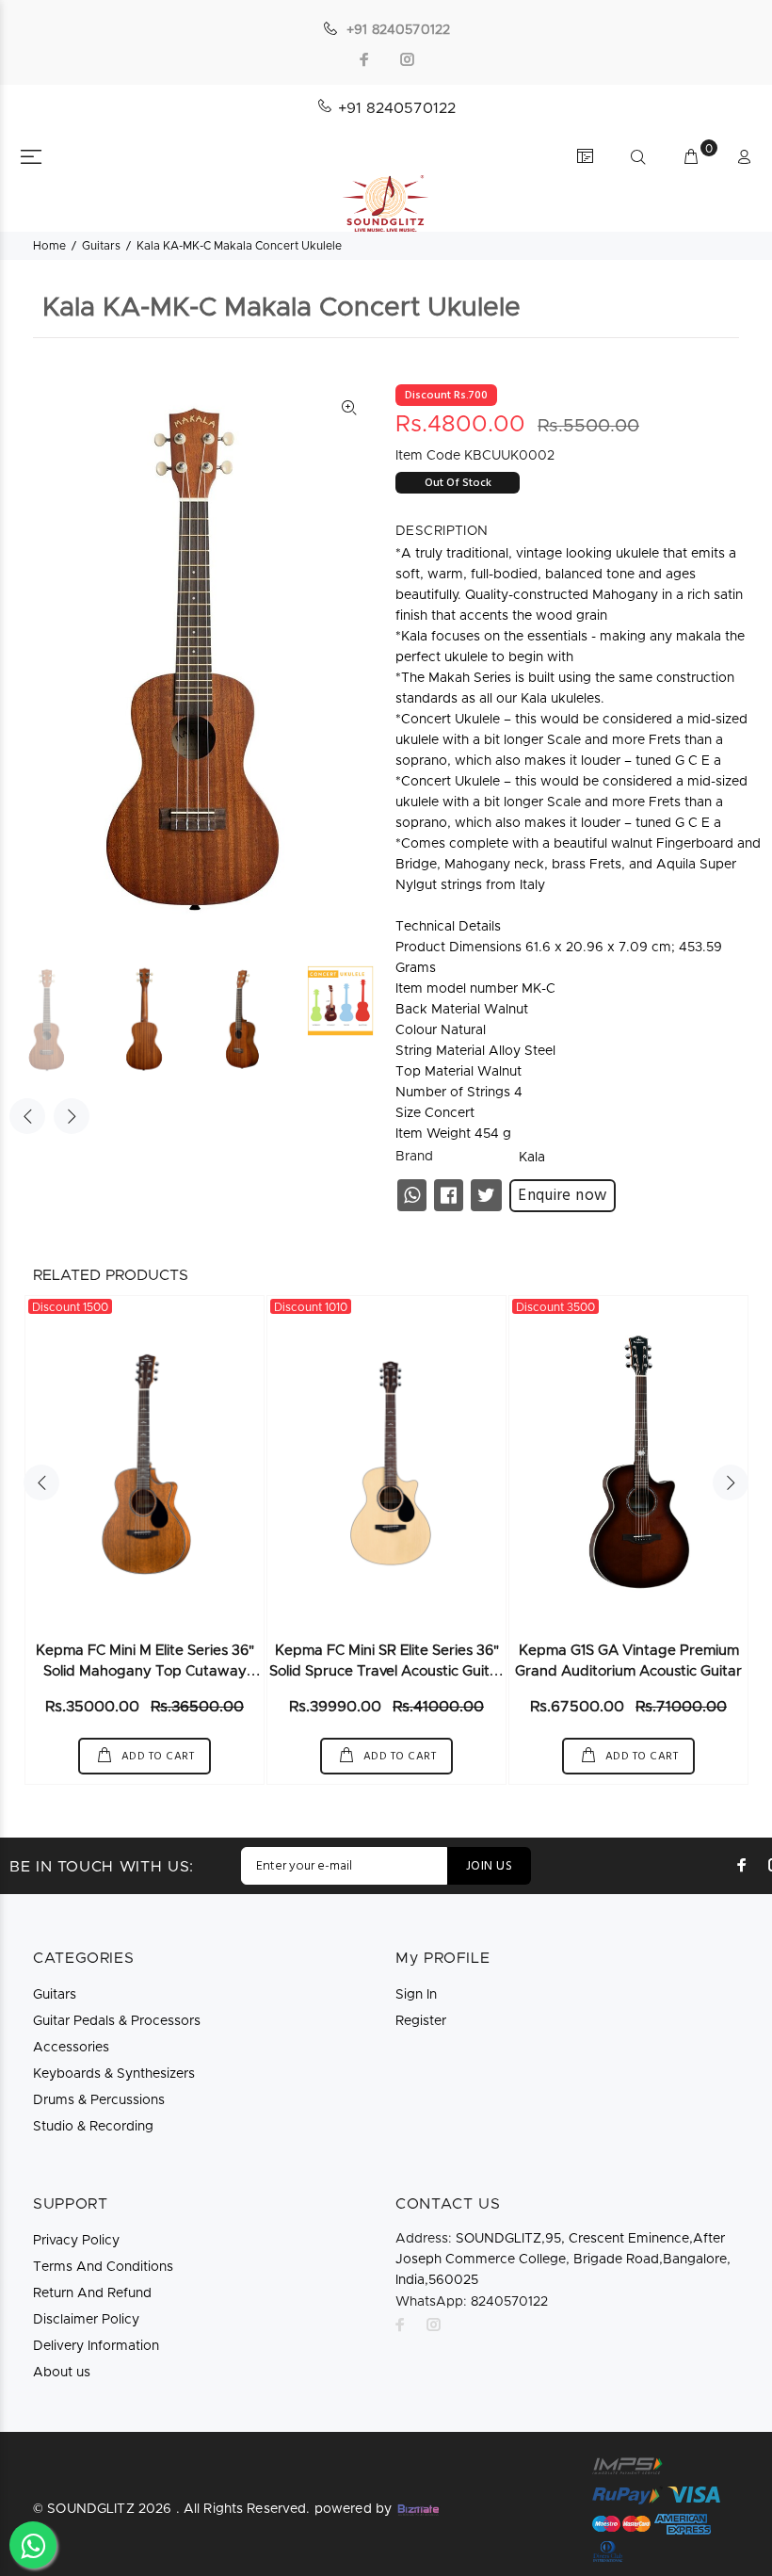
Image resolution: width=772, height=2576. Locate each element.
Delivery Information (96, 2346)
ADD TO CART (156, 1757)
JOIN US (489, 1866)
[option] (58, 1019)
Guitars (101, 246)
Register (421, 2021)
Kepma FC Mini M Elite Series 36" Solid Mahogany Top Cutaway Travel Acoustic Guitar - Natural (145, 1671)
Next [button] (72, 1116)
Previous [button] (27, 1116)
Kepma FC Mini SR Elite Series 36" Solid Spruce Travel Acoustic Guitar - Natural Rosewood (386, 1671)
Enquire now (563, 1196)
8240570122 (472, 2302)
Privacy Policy (76, 2241)
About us (62, 2373)
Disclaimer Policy (86, 2320)
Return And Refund (92, 2293)
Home (49, 246)
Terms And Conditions (103, 2267)
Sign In (416, 1995)
